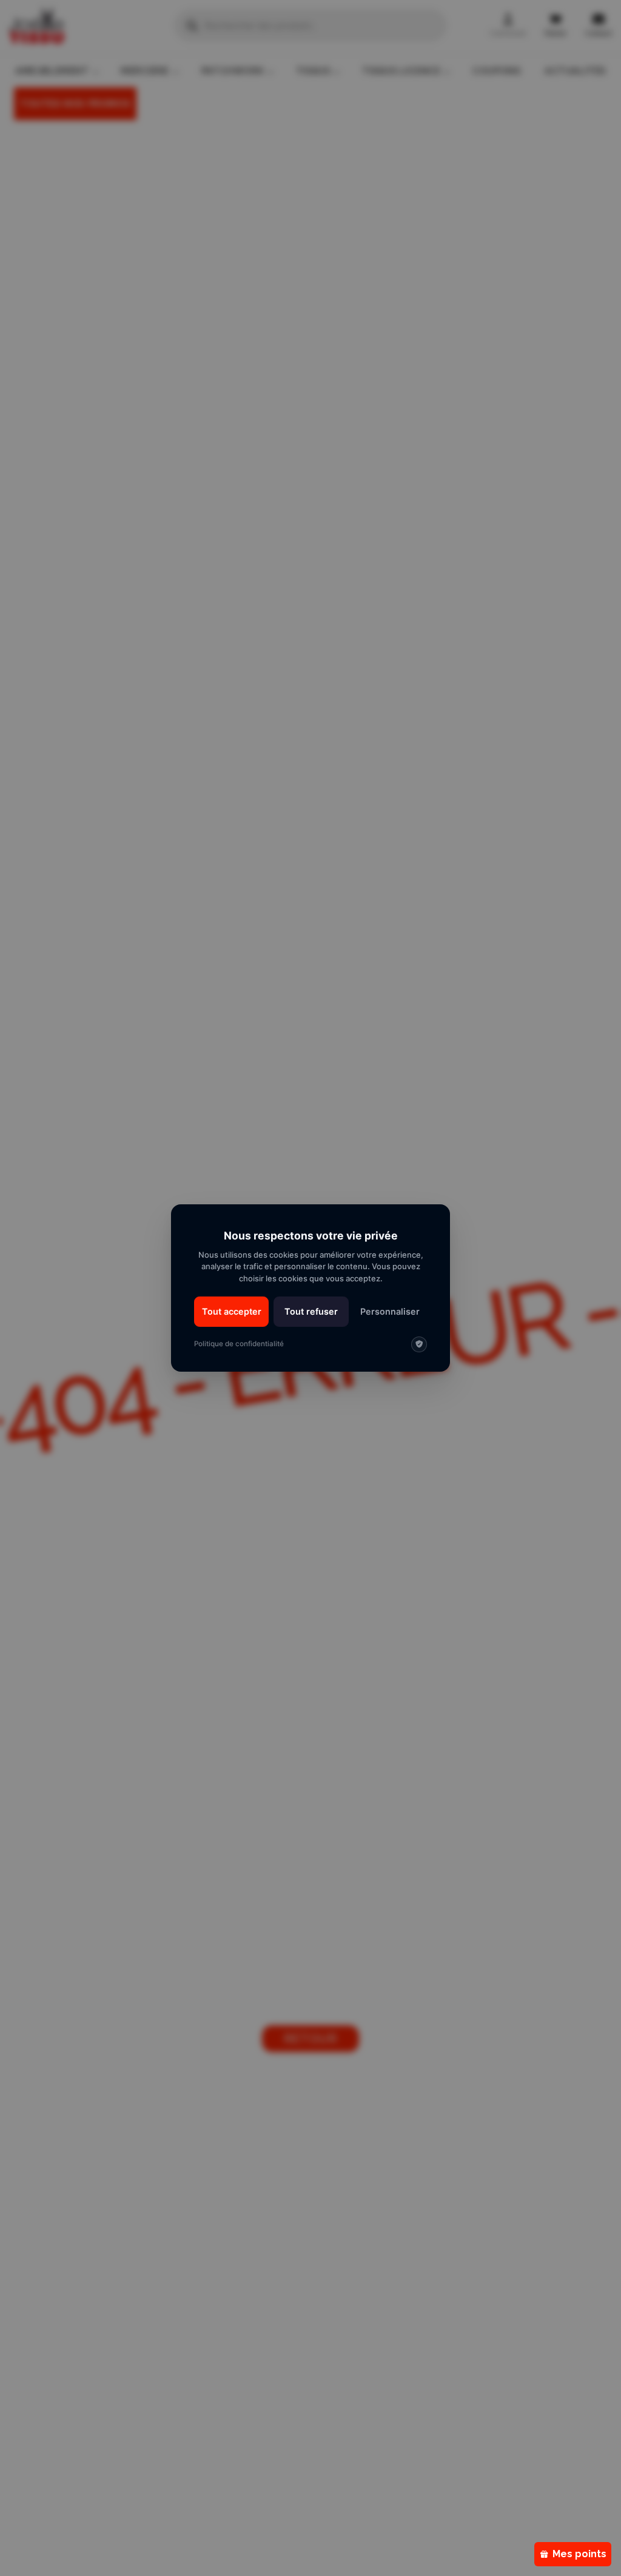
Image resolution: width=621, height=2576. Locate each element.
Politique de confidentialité (239, 1344)
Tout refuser (311, 1311)
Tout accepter (232, 1311)
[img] (419, 1344)
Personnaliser (390, 1311)
